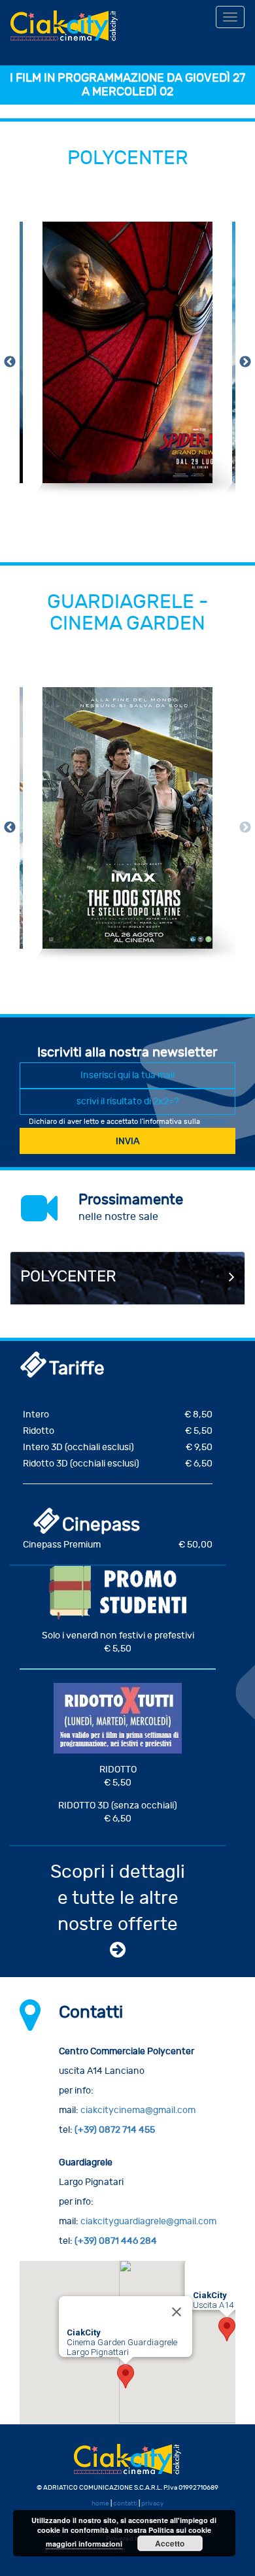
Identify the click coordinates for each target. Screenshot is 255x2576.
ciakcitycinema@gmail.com (138, 2110)
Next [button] (245, 362)
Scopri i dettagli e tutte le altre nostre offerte (118, 1898)
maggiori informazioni (84, 2544)
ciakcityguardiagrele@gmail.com (148, 2221)
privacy (214, 1122)
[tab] (127, 1278)
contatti (125, 2503)
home (100, 2503)
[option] (127, 362)
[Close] (177, 2312)
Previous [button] (10, 362)
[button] (227, 2329)
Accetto (170, 2543)
